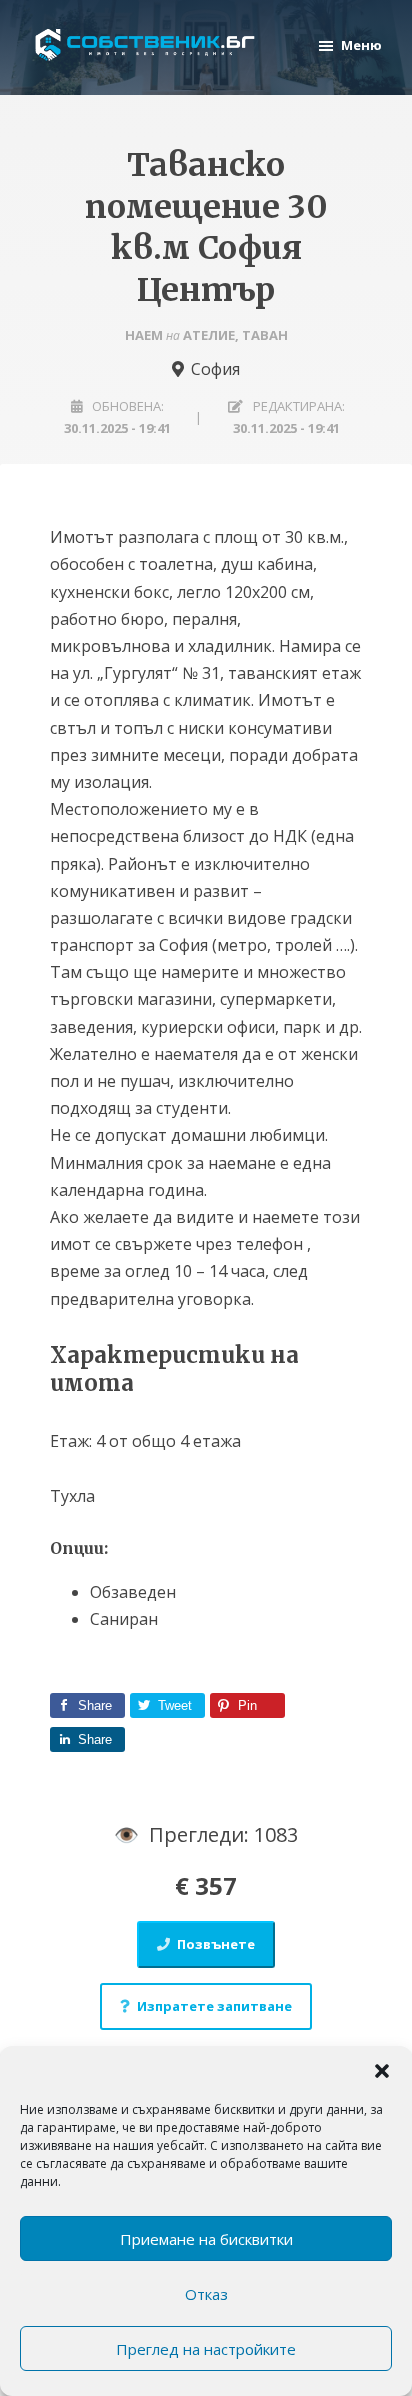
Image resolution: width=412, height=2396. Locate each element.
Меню (361, 45)
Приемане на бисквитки (206, 2239)
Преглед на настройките (206, 2349)
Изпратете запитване (214, 2006)
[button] (382, 2071)
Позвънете (216, 1944)
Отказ (206, 2294)
